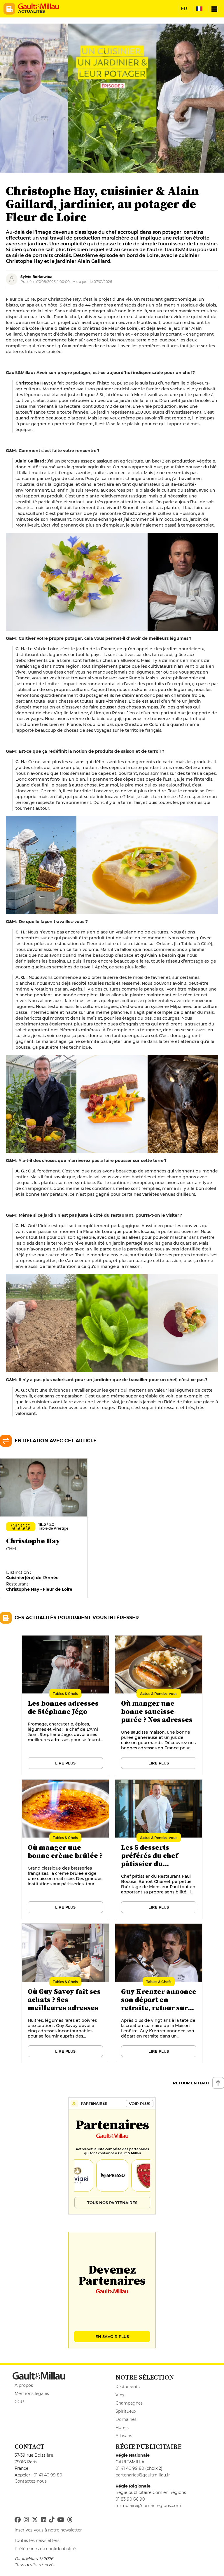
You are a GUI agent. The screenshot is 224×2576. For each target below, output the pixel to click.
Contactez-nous (31, 2481)
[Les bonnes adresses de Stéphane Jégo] (66, 1705)
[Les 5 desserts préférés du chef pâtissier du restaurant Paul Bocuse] (159, 1849)
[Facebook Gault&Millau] (18, 2520)
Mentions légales (32, 2393)
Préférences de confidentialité (45, 2549)
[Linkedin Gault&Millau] (43, 2520)
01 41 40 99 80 (48, 2475)
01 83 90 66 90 (130, 2499)
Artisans (124, 2436)
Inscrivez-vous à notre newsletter (48, 2530)
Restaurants (128, 2387)
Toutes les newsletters (37, 2540)
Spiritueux (126, 2411)
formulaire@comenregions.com (148, 2506)
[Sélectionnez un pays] (199, 9)
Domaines (126, 2419)
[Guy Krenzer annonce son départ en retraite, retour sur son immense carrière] (159, 1994)
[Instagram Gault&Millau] (26, 2520)
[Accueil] (38, 6)
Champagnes (129, 2403)
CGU (19, 2402)
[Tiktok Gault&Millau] (52, 2520)
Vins (120, 2395)
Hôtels (122, 2428)
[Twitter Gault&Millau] (35, 2520)
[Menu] (214, 9)
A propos (24, 2385)
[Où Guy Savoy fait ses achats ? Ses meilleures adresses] (66, 1994)
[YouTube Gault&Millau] (61, 2520)
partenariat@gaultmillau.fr (143, 2475)
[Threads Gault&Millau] (70, 2520)
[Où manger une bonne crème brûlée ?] (66, 1849)
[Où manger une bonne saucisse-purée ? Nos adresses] (159, 1705)
